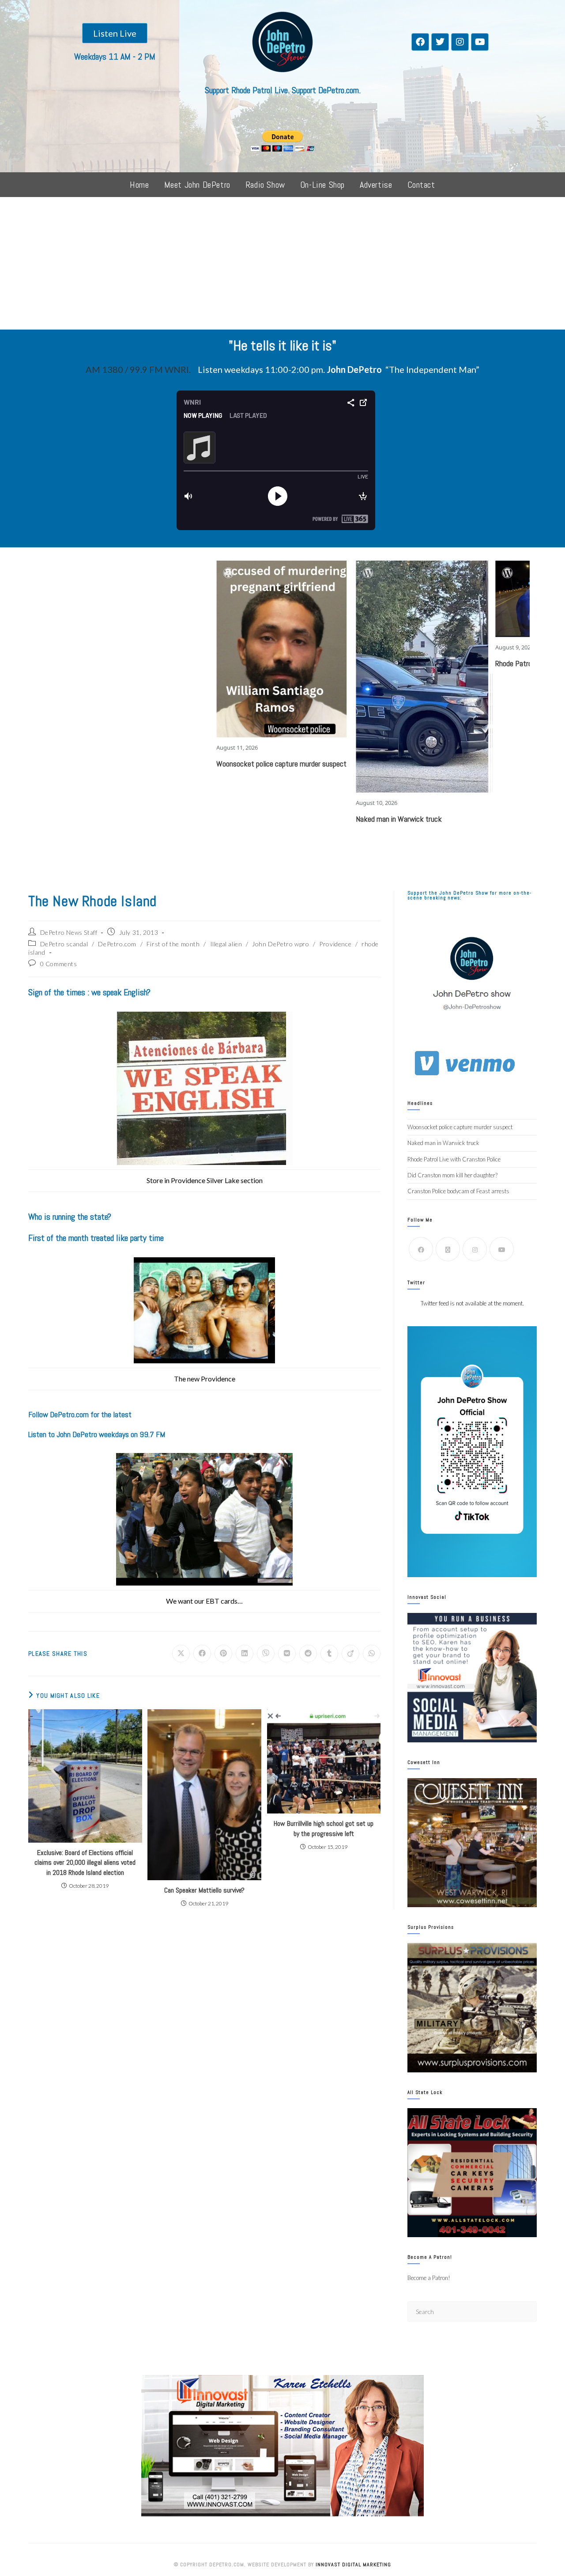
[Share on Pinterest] (223, 1654)
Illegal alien (226, 944)
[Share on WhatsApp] (372, 1654)
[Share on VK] (287, 1654)
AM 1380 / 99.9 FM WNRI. (138, 369)
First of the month (173, 944)
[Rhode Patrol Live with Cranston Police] (463, 599)
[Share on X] (181, 1654)
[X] (448, 1249)
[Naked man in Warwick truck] (324, 677)
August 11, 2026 (139, 747)
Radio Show (265, 185)
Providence (335, 944)
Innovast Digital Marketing (353, 2565)
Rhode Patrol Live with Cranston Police (454, 663)
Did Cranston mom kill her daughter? (452, 1175)
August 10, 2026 (279, 803)
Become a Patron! (429, 2278)
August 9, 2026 (416, 647)
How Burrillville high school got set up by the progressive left (324, 1828)
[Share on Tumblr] (329, 1654)
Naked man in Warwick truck (301, 819)
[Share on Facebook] (202, 1654)
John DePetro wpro (281, 944)
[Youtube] (480, 42)
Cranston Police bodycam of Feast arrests (458, 1191)
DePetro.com (117, 944)
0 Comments (59, 964)
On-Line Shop (322, 185)
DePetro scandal (64, 944)
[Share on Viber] (266, 1654)
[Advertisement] (282, 263)
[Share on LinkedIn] (245, 1654)
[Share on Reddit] (308, 1654)
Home (139, 185)
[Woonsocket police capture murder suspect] (185, 649)
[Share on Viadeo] (350, 1654)
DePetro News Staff (69, 932)
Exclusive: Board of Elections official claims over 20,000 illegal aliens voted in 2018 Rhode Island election (85, 1863)
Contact (421, 185)
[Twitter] (440, 42)
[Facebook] (420, 42)
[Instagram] (460, 42)
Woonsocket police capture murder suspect (183, 764)
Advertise (376, 185)
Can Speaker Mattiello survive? (204, 1890)
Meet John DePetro (197, 185)
